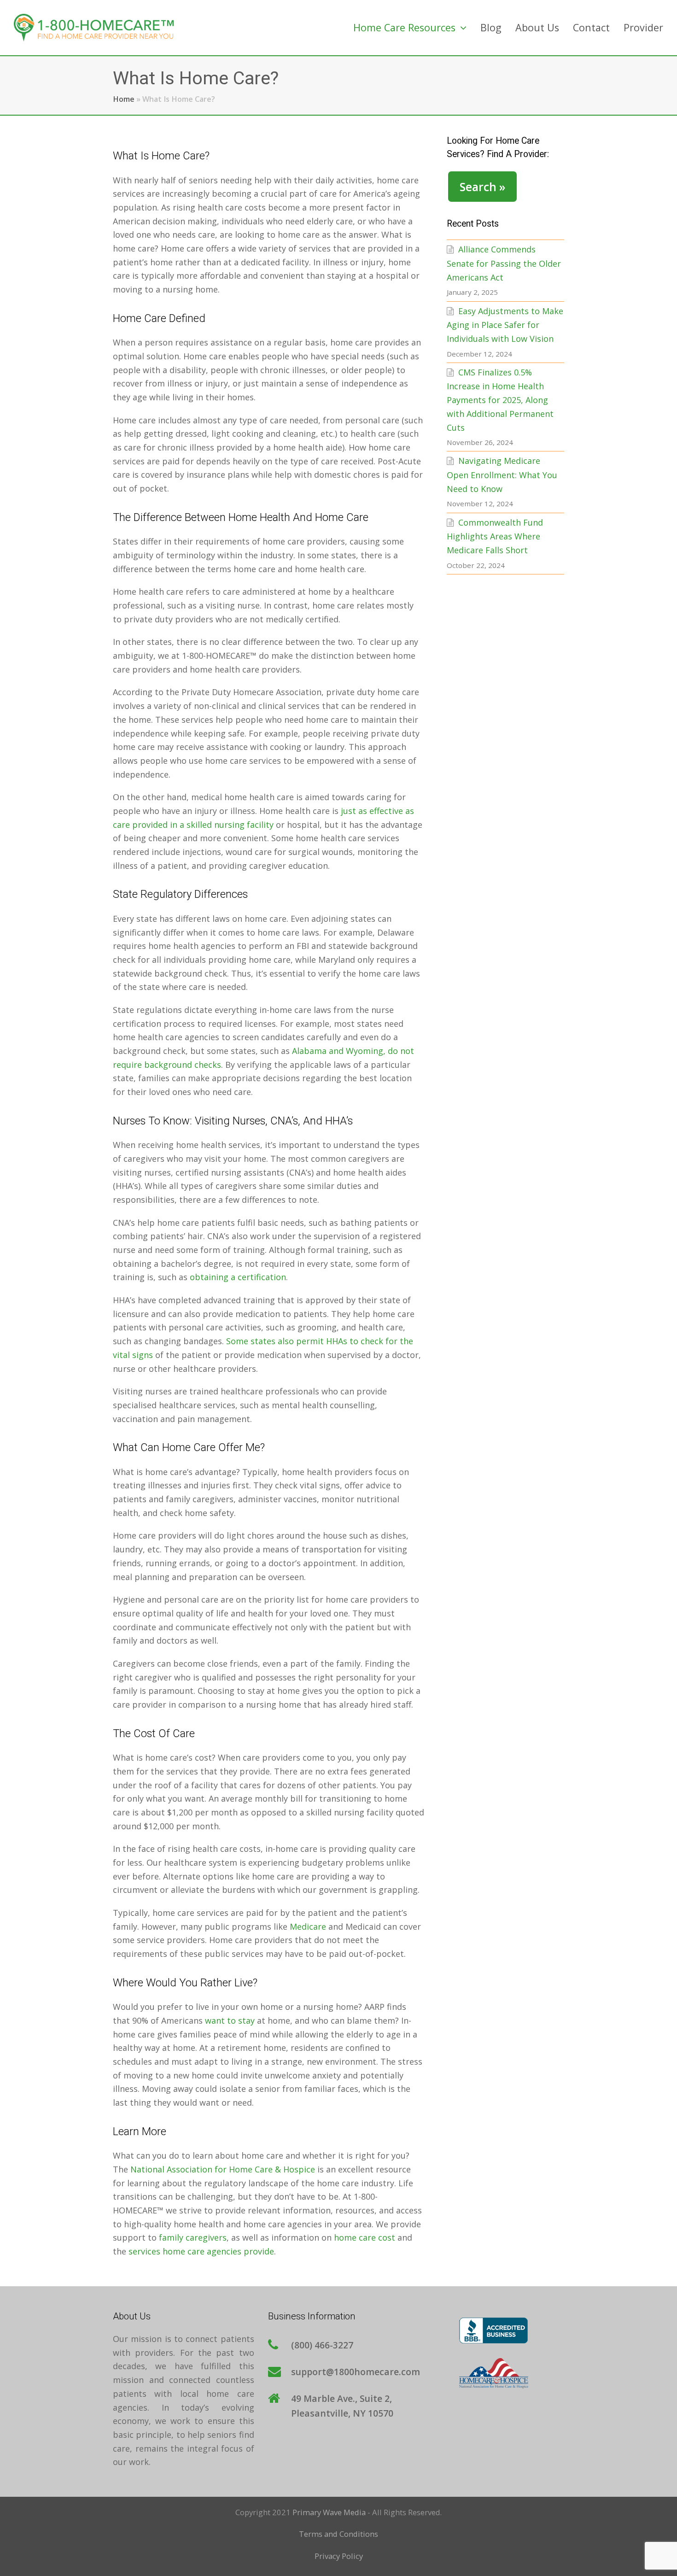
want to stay (230, 2020)
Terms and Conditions (338, 2534)
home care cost (365, 2237)
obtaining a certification (238, 1277)
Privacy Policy (339, 2556)
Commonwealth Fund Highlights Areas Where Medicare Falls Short (495, 536)
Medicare (308, 1926)
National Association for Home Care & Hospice (223, 2169)
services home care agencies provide (201, 2251)
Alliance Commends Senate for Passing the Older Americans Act (504, 263)
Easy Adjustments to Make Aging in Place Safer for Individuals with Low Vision (505, 325)
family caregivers (193, 2237)
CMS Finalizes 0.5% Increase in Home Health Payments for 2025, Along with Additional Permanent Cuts (500, 400)
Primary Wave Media (329, 2512)
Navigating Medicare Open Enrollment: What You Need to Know (502, 474)
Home (124, 99)
